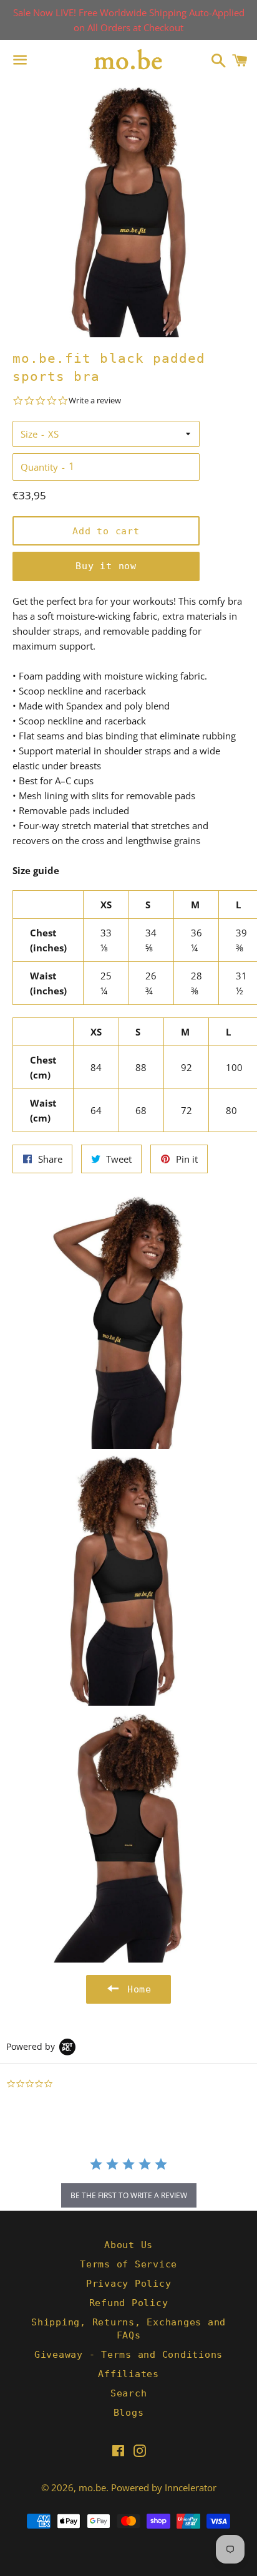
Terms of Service (128, 2264)
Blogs (129, 2413)
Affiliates (128, 2374)
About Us (128, 2245)
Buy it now (106, 566)
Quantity (39, 467)
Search (129, 2393)
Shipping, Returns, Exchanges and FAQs (128, 2329)
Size (29, 434)
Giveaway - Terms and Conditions (128, 2355)
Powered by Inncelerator (164, 2487)
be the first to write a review (129, 2195)
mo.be (92, 2487)
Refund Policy (129, 2303)
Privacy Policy (129, 2284)
